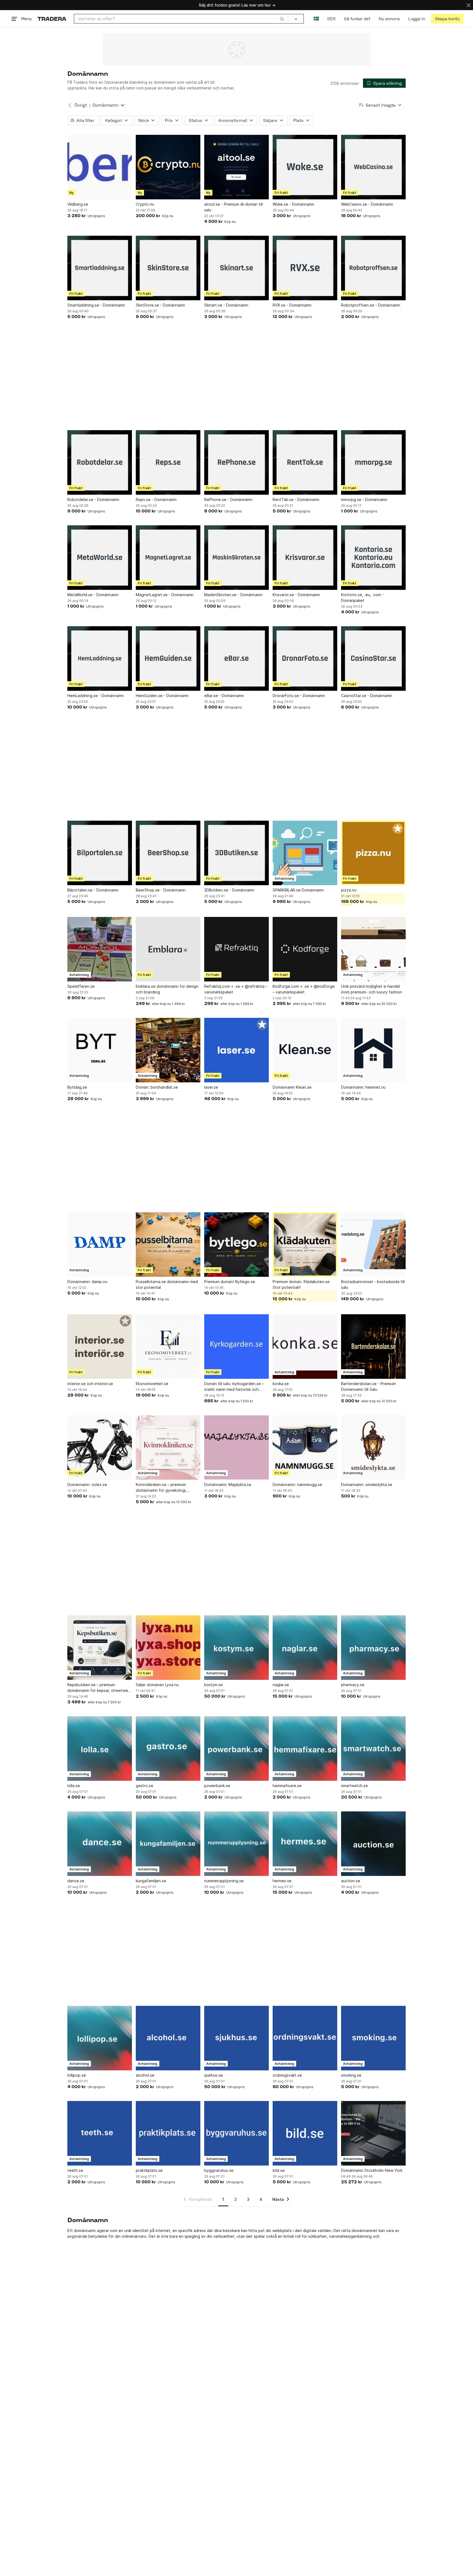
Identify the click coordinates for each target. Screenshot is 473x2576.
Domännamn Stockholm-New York (372, 2170)
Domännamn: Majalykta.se (228, 1484)
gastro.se (145, 1786)
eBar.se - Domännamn (224, 696)
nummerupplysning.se (224, 1881)
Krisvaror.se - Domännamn (296, 595)
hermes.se (282, 1881)
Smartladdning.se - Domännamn (96, 305)
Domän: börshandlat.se (157, 1087)
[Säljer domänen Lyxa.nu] (168, 1648)
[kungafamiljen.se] (168, 1844)
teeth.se (75, 2170)
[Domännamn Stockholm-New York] (373, 2133)
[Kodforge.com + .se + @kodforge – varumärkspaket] (305, 949)
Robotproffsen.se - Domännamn (371, 305)
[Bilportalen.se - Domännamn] (100, 853)
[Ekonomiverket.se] (168, 1347)
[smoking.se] (373, 2038)
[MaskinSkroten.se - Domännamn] (236, 558)
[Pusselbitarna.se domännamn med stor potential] (168, 1245)
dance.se (76, 1881)
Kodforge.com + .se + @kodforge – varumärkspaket (304, 989)
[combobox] (181, 19)
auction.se (351, 1881)
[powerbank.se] (236, 1749)
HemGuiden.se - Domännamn (162, 696)
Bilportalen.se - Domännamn (93, 890)
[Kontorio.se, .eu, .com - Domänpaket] (373, 558)
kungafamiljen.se (151, 1881)
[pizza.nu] (373, 853)
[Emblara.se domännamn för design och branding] (168, 949)
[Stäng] (469, 5)
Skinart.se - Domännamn (226, 305)
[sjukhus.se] (236, 2038)
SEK (331, 19)
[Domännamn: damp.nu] (100, 1245)
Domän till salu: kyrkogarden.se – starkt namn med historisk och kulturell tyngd (234, 1387)
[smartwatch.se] (373, 1749)
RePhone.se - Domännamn (228, 499)
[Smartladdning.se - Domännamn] (100, 268)
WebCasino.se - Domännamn (367, 204)
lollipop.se (77, 2075)
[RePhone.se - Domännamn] (236, 462)
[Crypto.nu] (168, 167)
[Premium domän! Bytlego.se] (236, 1245)
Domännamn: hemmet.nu (363, 1087)
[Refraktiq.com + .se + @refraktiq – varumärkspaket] (236, 949)
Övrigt (81, 105)
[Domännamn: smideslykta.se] (373, 1447)
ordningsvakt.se (287, 2075)
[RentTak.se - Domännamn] (305, 462)
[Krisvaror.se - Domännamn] (305, 558)
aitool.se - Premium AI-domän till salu (233, 207)
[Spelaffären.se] (100, 949)
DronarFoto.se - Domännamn (299, 696)
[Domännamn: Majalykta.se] (236, 1447)
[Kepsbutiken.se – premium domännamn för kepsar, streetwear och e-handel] (100, 1648)
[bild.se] (305, 2133)
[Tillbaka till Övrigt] (70, 105)
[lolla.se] (100, 1749)
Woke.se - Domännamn (293, 204)
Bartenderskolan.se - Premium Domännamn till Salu (368, 1386)
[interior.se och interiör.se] (100, 1347)
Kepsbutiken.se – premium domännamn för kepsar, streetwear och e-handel (99, 1688)
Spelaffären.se (81, 986)
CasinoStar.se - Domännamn (367, 696)
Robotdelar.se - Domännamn (93, 499)
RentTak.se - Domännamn (296, 499)
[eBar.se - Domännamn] (236, 658)
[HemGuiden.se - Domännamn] (168, 658)
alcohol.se (145, 2075)
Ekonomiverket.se (152, 1384)
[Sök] (282, 19)
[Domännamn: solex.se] (100, 1447)
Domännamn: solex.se (87, 1484)
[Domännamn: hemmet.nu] (373, 1050)
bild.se (279, 2170)
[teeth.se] (100, 2133)
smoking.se (351, 2075)
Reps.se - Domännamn (156, 499)
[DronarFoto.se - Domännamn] (305, 658)
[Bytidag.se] (100, 1050)
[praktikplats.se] (168, 2133)
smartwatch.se (354, 1786)
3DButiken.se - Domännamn (229, 890)
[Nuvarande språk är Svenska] (316, 19)
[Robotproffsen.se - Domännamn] (373, 268)
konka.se (281, 1384)
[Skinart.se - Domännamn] (236, 268)
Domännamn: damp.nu (87, 1282)
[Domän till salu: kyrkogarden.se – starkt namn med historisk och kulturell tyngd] (236, 1347)
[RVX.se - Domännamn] (305, 268)
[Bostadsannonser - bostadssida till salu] (373, 1245)
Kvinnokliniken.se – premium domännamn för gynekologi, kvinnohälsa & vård (161, 1488)
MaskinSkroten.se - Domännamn (233, 595)
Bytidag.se (77, 1087)
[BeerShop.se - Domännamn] (168, 853)
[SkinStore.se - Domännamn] (168, 268)
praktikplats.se (149, 2170)
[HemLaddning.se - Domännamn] (100, 658)
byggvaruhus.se (219, 2170)
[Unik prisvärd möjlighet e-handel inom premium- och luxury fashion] (373, 949)
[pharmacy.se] (373, 1648)
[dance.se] (100, 1844)
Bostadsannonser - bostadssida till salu (373, 1284)
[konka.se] (305, 1347)
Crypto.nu (145, 204)
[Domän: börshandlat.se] (168, 1050)
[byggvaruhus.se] (236, 2133)
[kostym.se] (236, 1648)
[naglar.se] (305, 1648)
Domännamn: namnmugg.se (297, 1484)
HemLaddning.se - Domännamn (96, 696)
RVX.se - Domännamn (292, 305)
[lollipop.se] (100, 2038)
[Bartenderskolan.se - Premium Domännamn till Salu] (373, 1347)
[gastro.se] (168, 1749)
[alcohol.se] (168, 2038)
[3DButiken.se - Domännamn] (236, 853)
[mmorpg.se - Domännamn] (373, 462)
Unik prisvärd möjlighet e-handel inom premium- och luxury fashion (372, 989)
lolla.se (74, 1786)
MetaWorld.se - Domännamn (93, 595)
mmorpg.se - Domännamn (364, 499)
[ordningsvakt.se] (305, 2038)
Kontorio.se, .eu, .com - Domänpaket (362, 598)
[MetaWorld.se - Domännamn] (100, 558)
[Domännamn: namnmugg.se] (305, 1447)
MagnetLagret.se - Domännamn (165, 595)
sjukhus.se (214, 2075)
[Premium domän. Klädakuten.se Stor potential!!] (305, 1245)
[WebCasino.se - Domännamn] (373, 167)
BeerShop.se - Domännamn (161, 890)
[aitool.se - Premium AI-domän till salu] (236, 167)
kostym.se (214, 1685)
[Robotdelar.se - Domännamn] (100, 462)
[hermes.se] (305, 1844)
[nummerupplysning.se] (236, 1844)
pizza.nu (349, 890)
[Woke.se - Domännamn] (305, 167)
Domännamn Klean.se (292, 1087)
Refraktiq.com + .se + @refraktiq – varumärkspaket (236, 989)
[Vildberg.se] (100, 167)
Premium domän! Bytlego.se (230, 1282)
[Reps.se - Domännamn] (168, 462)
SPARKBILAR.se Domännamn (298, 890)
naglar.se (281, 1685)
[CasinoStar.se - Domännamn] (373, 658)
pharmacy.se (353, 1685)
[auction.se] (373, 1844)
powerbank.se (217, 1786)
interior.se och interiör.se (90, 1384)
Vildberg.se (78, 204)
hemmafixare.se (287, 1786)
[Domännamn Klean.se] (305, 1050)
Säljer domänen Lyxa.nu (157, 1685)
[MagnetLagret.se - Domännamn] (168, 558)
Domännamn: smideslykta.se (367, 1484)
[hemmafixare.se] (305, 1749)
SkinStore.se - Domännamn (160, 305)
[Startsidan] (52, 19)
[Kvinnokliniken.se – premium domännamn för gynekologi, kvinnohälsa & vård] (168, 1447)
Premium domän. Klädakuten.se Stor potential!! (301, 1284)
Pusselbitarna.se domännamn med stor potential (167, 1284)
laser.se (211, 1087)
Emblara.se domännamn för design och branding (167, 989)
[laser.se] (236, 1050)
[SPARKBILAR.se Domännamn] (305, 853)
